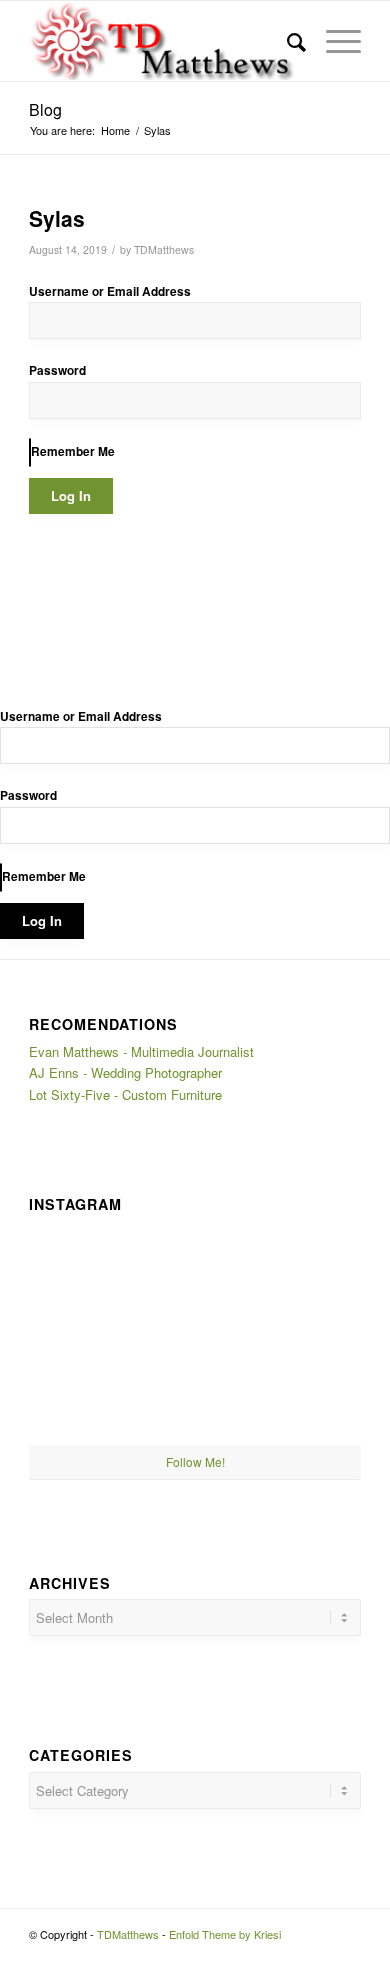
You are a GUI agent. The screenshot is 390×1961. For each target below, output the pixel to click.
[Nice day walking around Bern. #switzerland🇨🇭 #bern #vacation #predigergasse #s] (195, 1390)
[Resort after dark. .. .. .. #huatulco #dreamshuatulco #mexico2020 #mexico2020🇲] (83, 1275)
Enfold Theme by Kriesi (225, 1934)
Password (57, 370)
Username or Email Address (110, 291)
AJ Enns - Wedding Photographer (125, 1072)
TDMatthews (164, 249)
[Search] (286, 41)
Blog (45, 109)
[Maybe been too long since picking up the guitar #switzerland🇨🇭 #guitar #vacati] (83, 1389)
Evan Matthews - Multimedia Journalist (141, 1051)
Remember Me (73, 451)
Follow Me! (195, 1461)
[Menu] (333, 41)
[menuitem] (286, 41)
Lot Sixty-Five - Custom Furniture (125, 1094)
